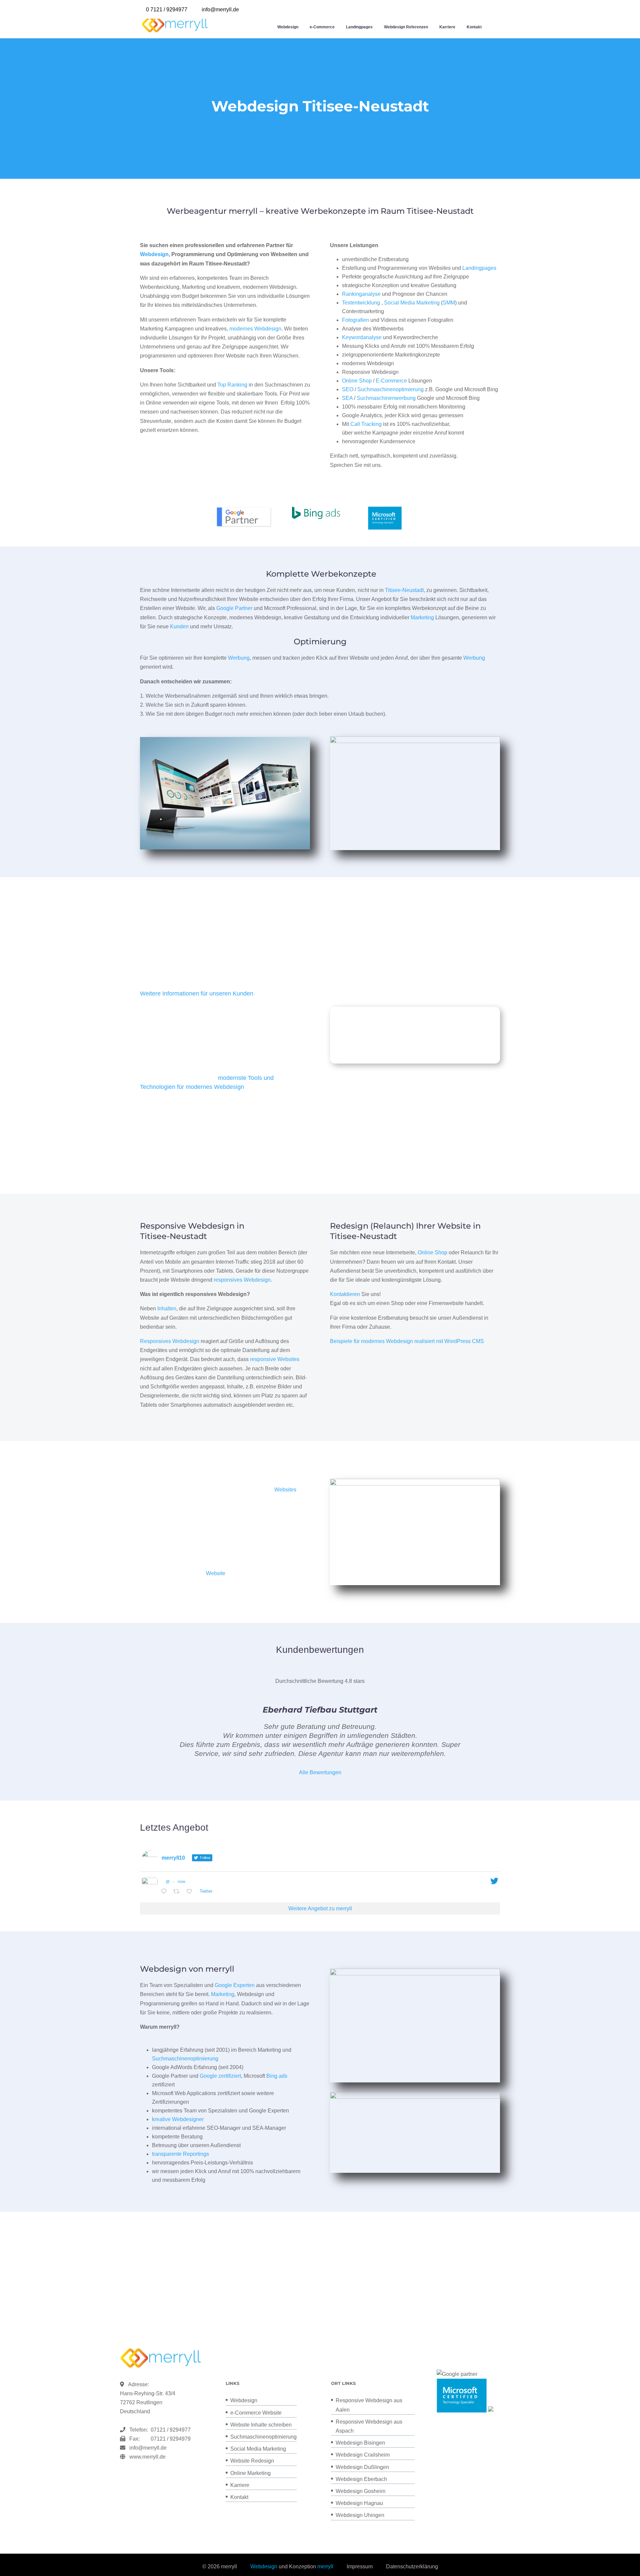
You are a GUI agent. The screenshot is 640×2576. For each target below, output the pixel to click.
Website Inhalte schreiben (261, 2425)
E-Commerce (391, 381)
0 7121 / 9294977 (167, 10)
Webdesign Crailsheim (363, 2455)
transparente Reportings (180, 2154)
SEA (347, 398)
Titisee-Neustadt (404, 590)
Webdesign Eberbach (361, 2479)
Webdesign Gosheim (360, 2491)
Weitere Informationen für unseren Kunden (197, 994)
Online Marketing (250, 2473)
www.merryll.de (147, 2457)
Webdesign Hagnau (359, 2503)
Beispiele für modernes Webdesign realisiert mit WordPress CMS (407, 1341)
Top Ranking (232, 385)
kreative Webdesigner (178, 2119)
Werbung (239, 658)
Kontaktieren (345, 1294)
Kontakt (474, 27)
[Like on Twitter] (191, 1892)
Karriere (447, 27)
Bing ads (277, 2076)
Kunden (179, 626)
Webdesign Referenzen (406, 27)
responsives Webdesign (242, 1280)
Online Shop (357, 381)
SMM (449, 303)
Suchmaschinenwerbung (386, 398)
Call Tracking (366, 424)
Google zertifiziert (220, 2076)
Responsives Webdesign (170, 1341)
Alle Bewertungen (320, 1772)
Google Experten (235, 1985)
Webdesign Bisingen (360, 2443)
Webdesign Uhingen (360, 2515)
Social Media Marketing (412, 303)
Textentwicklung (361, 303)
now (181, 1882)
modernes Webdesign (255, 329)
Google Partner (234, 608)
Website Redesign (252, 2461)
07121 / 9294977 (169, 2430)
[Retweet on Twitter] (178, 1892)
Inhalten (167, 1309)
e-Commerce (322, 27)
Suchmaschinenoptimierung (390, 389)
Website (216, 1573)
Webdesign (288, 27)
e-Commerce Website (256, 2413)
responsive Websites (275, 1359)
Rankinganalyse (361, 294)
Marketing (422, 617)
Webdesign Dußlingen (362, 2467)
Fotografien (355, 320)
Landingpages (359, 27)
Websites (285, 1490)
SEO (348, 389)
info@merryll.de (148, 2448)
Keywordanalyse (362, 337)
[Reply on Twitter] (165, 1892)
